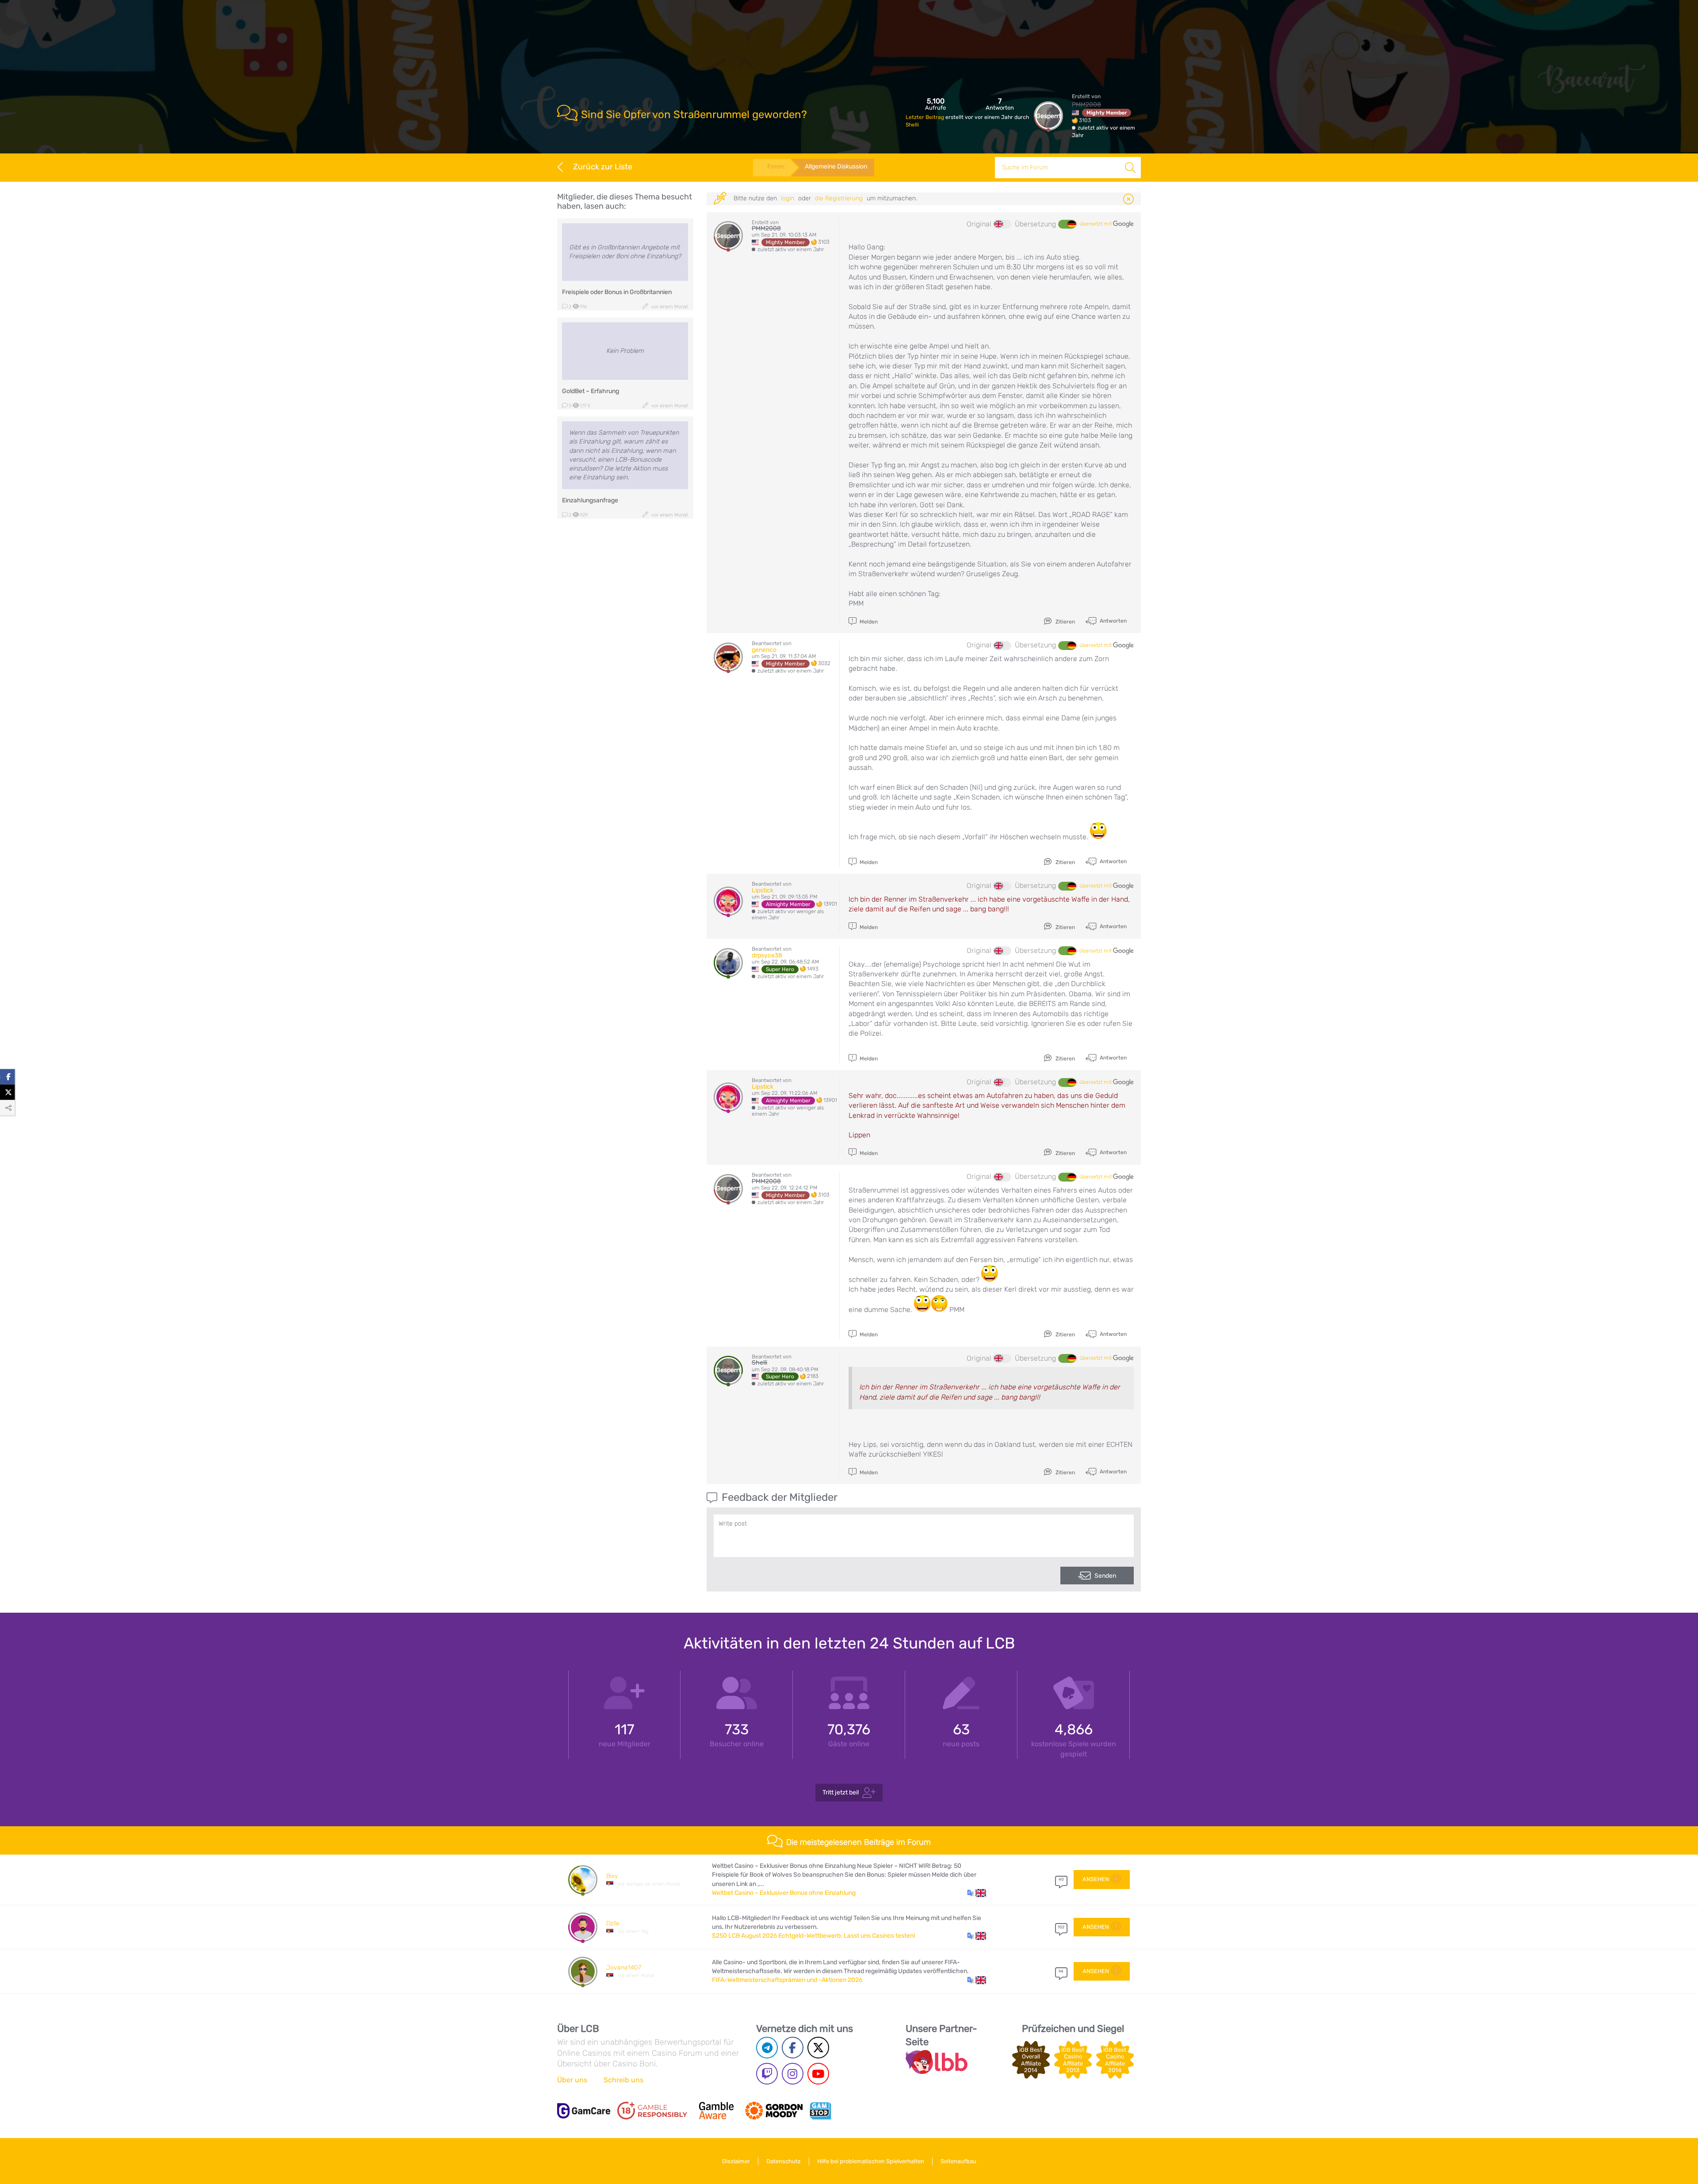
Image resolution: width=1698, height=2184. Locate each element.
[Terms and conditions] (652, 2111)
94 (1061, 1971)
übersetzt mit (1096, 224)
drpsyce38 (767, 955)
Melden (868, 622)
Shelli (912, 125)
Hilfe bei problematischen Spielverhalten (871, 2161)
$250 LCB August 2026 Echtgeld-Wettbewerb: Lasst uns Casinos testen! (813, 1936)
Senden (1105, 1576)
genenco (764, 650)
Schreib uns (623, 2080)
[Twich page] (767, 2074)
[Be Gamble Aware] (716, 2111)
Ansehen (1096, 1879)
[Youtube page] (818, 2074)
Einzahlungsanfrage (590, 500)
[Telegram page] (767, 2048)
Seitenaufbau (958, 2161)
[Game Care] (584, 2111)
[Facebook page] (793, 2048)
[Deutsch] (1067, 224)
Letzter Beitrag (925, 117)
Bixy (612, 1876)
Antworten (1113, 621)
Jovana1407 (624, 1968)
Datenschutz (784, 2161)
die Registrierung (839, 198)
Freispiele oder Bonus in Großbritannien (617, 292)
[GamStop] (820, 2111)
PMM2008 (1086, 105)
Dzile (613, 1923)
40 (1061, 1879)
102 (1061, 1927)
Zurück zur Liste (603, 167)
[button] (977, 1893)
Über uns (572, 2080)
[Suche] (1130, 168)
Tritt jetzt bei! (841, 1792)
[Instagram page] (793, 2074)
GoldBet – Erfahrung (591, 391)
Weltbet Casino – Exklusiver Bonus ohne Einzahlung (784, 1893)
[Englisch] (1002, 224)
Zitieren (1065, 622)
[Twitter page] (818, 2048)
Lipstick (763, 890)
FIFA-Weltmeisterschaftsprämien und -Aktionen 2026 (787, 1980)
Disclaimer (736, 2161)
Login (788, 198)
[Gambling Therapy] (774, 2111)
